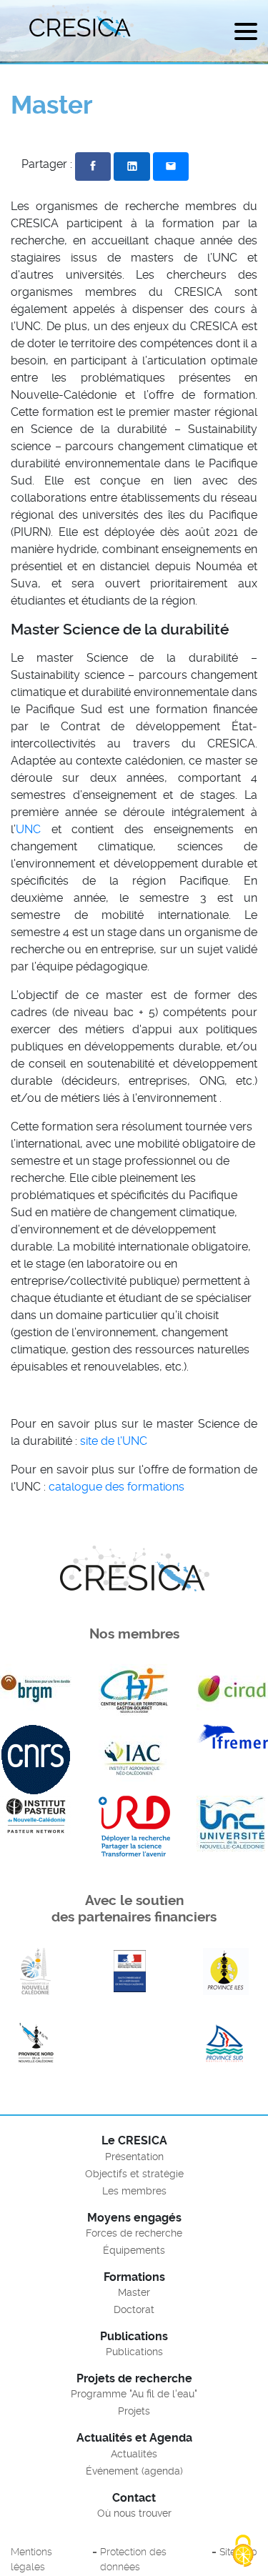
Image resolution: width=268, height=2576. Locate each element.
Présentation (134, 2157)
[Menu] (246, 34)
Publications (134, 2352)
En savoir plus (36, 1971)
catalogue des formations (116, 1487)
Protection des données (133, 2560)
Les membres (134, 2191)
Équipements (134, 2250)
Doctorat (134, 2309)
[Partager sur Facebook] (93, 166)
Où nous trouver (134, 2513)
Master (134, 2292)
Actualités (134, 2454)
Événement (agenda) (134, 2471)
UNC (28, 829)
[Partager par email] (171, 166)
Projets (134, 2411)
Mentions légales (31, 2560)
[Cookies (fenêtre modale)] (243, 2552)
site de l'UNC (114, 1441)
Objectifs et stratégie (134, 2174)
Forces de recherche (134, 2233)
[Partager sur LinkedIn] (131, 166)
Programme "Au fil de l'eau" (134, 2394)
